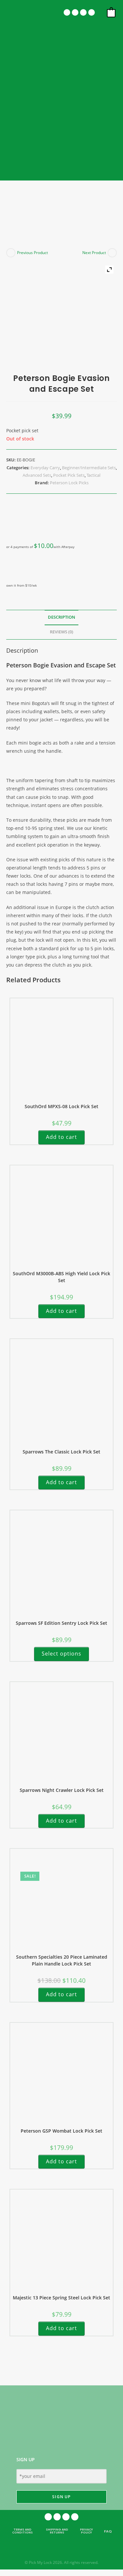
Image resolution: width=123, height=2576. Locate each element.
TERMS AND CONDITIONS (22, 2531)
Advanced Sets (37, 475)
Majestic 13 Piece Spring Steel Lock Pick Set (61, 2298)
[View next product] (112, 253)
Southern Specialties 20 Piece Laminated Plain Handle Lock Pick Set (62, 1960)
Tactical (93, 475)
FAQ (108, 2531)
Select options (61, 1654)
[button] (14, 13)
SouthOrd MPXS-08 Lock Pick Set (61, 1106)
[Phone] (92, 12)
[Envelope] (83, 12)
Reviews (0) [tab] (61, 632)
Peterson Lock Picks (69, 483)
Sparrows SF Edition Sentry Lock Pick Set (61, 1623)
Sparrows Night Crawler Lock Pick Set (62, 1790)
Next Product (94, 253)
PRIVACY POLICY (86, 2531)
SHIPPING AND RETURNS (57, 2531)
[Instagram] (75, 12)
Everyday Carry (45, 468)
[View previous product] (11, 253)
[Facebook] (67, 12)
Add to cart (61, 1137)
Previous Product (32, 253)
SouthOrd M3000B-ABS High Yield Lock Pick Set (61, 1277)
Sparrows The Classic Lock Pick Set (61, 1452)
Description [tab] (61, 617)
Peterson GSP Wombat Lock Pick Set (61, 2131)
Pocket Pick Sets (69, 475)
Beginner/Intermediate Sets (89, 468)
